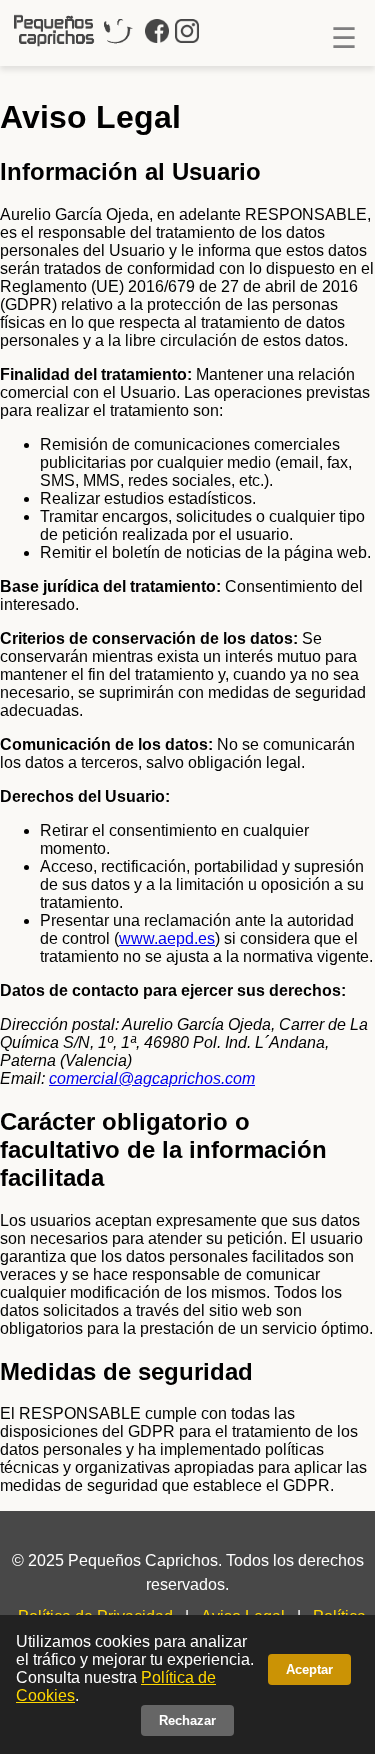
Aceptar (309, 1669)
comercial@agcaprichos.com (152, 1078)
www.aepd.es (167, 938)
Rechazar (187, 1720)
